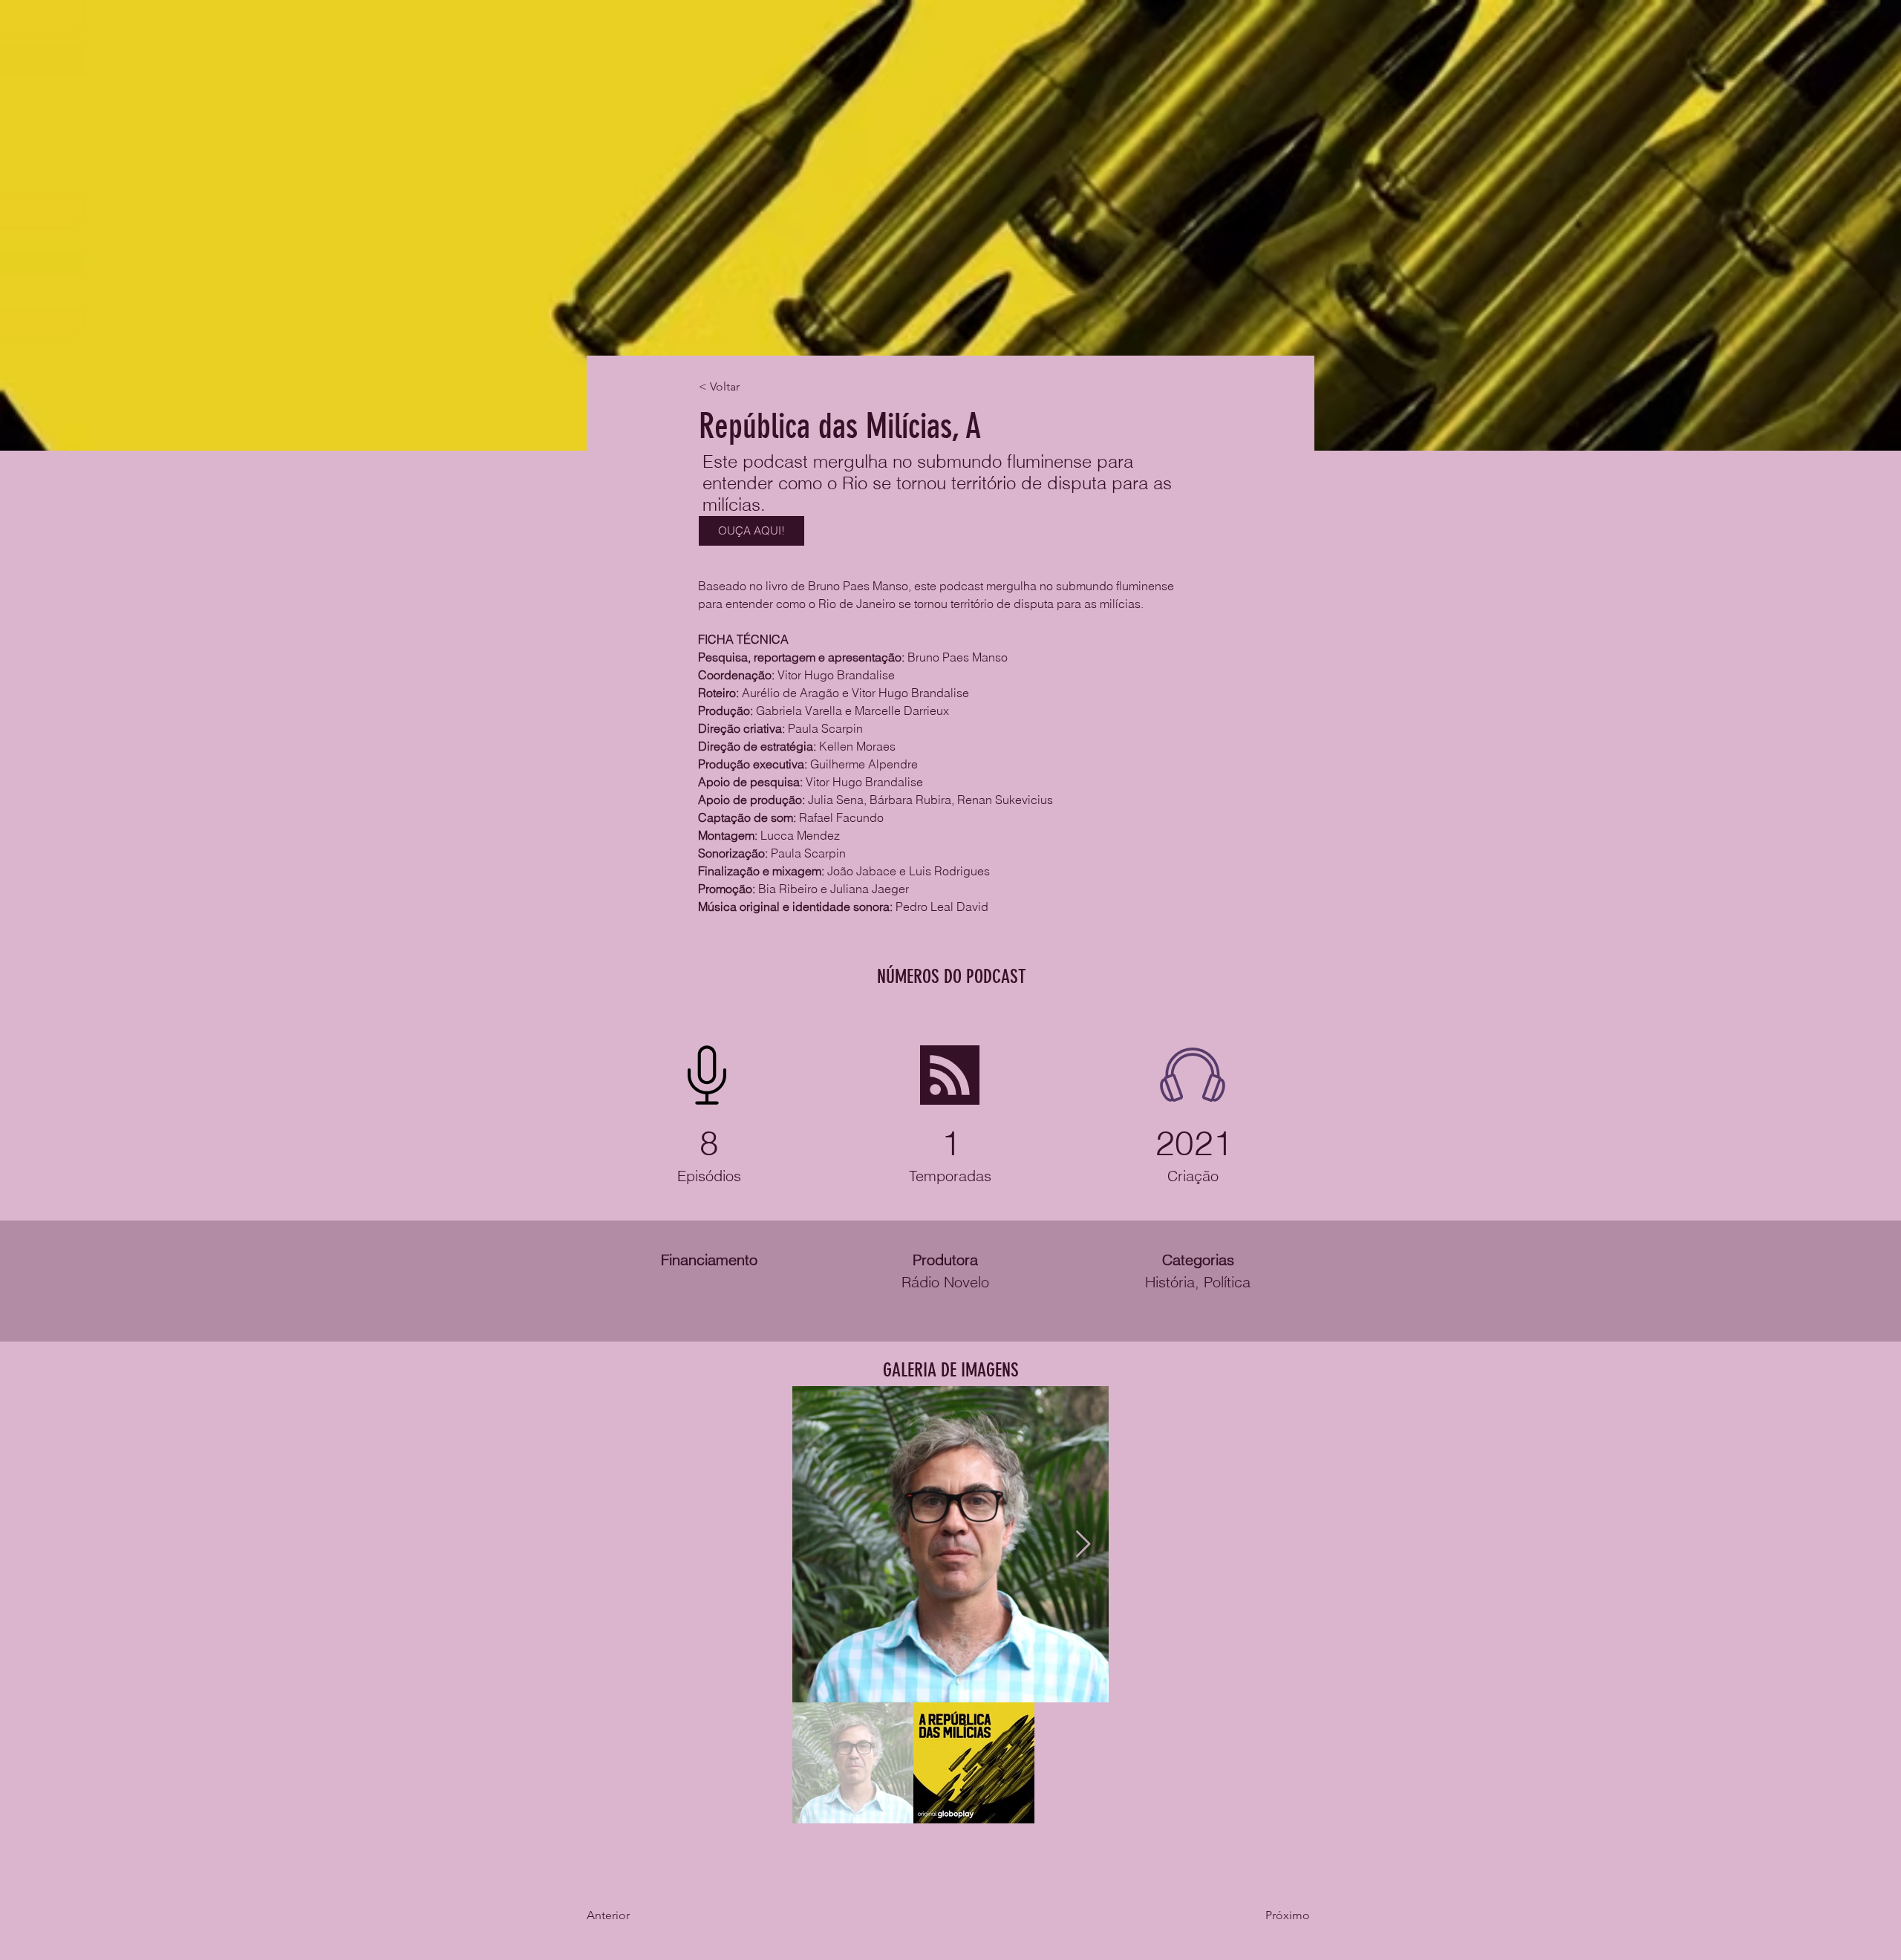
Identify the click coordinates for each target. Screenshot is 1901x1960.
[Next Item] (1083, 1545)
